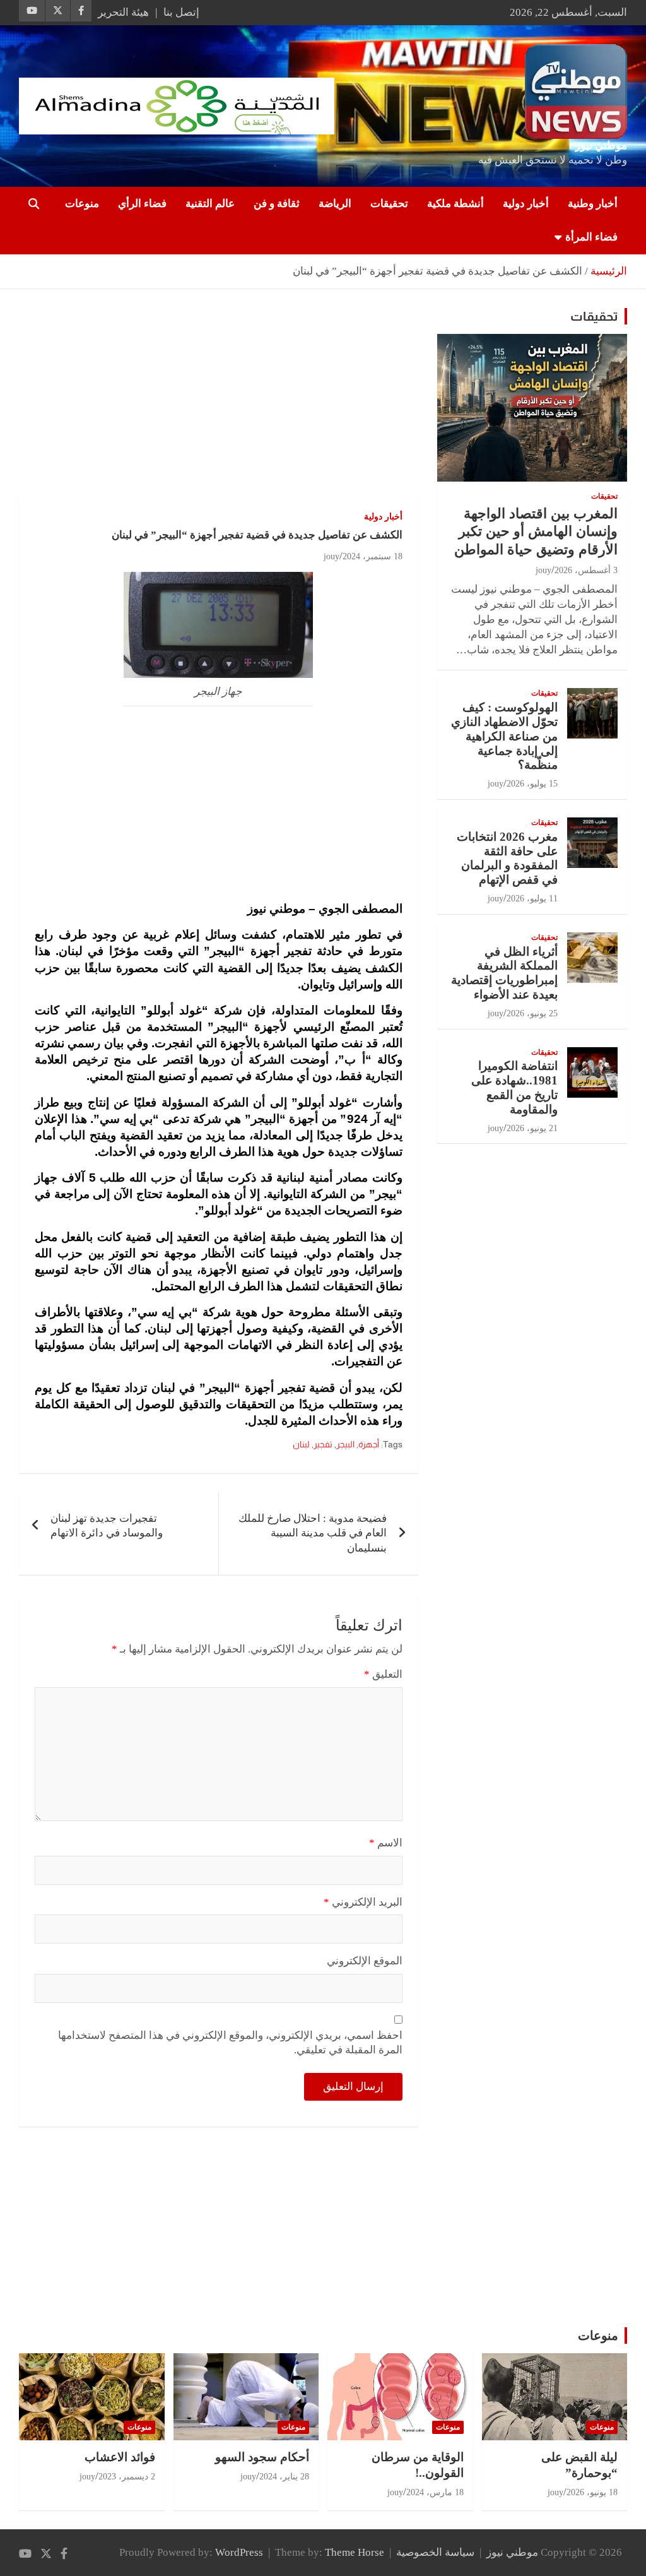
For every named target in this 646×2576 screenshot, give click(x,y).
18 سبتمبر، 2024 (373, 556)
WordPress (239, 2552)
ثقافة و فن (277, 204)
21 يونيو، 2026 (532, 1128)
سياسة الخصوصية (435, 2552)
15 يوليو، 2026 (532, 784)
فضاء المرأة (591, 237)
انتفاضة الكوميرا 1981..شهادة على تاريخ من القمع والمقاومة (514, 1087)
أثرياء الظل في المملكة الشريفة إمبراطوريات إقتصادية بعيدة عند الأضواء (504, 973)
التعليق (383, 1674)
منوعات (82, 204)
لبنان (301, 1444)
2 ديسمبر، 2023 (127, 2477)
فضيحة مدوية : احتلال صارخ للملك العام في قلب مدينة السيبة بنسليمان (313, 1534)
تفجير (323, 1444)
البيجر (345, 1444)
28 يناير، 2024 (284, 2477)
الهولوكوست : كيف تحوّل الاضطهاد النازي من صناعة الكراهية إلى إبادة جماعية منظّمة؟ (504, 736)
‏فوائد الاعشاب (120, 2457)
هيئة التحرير (123, 12)
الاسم (386, 1843)
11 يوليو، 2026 (532, 899)
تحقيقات (389, 204)
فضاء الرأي (142, 204)
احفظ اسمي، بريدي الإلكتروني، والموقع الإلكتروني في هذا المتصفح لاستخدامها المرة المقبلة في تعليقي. (230, 2043)
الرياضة (335, 204)
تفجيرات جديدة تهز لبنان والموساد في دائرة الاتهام (107, 1526)
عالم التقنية (210, 204)
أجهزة (369, 1444)
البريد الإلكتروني (363, 1902)
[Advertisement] (219, 401)
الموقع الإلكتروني (365, 1961)
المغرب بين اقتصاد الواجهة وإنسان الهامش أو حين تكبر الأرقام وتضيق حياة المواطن (536, 531)
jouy (332, 556)
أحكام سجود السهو (262, 2457)
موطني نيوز (601, 145)
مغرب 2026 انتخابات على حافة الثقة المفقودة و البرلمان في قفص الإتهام (507, 858)
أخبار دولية (526, 204)
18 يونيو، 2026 (592, 2492)
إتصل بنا (181, 12)
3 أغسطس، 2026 (586, 570)
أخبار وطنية (593, 204)
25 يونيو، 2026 (532, 1013)
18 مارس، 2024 (435, 2492)
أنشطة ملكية (455, 204)
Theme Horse (355, 2552)
